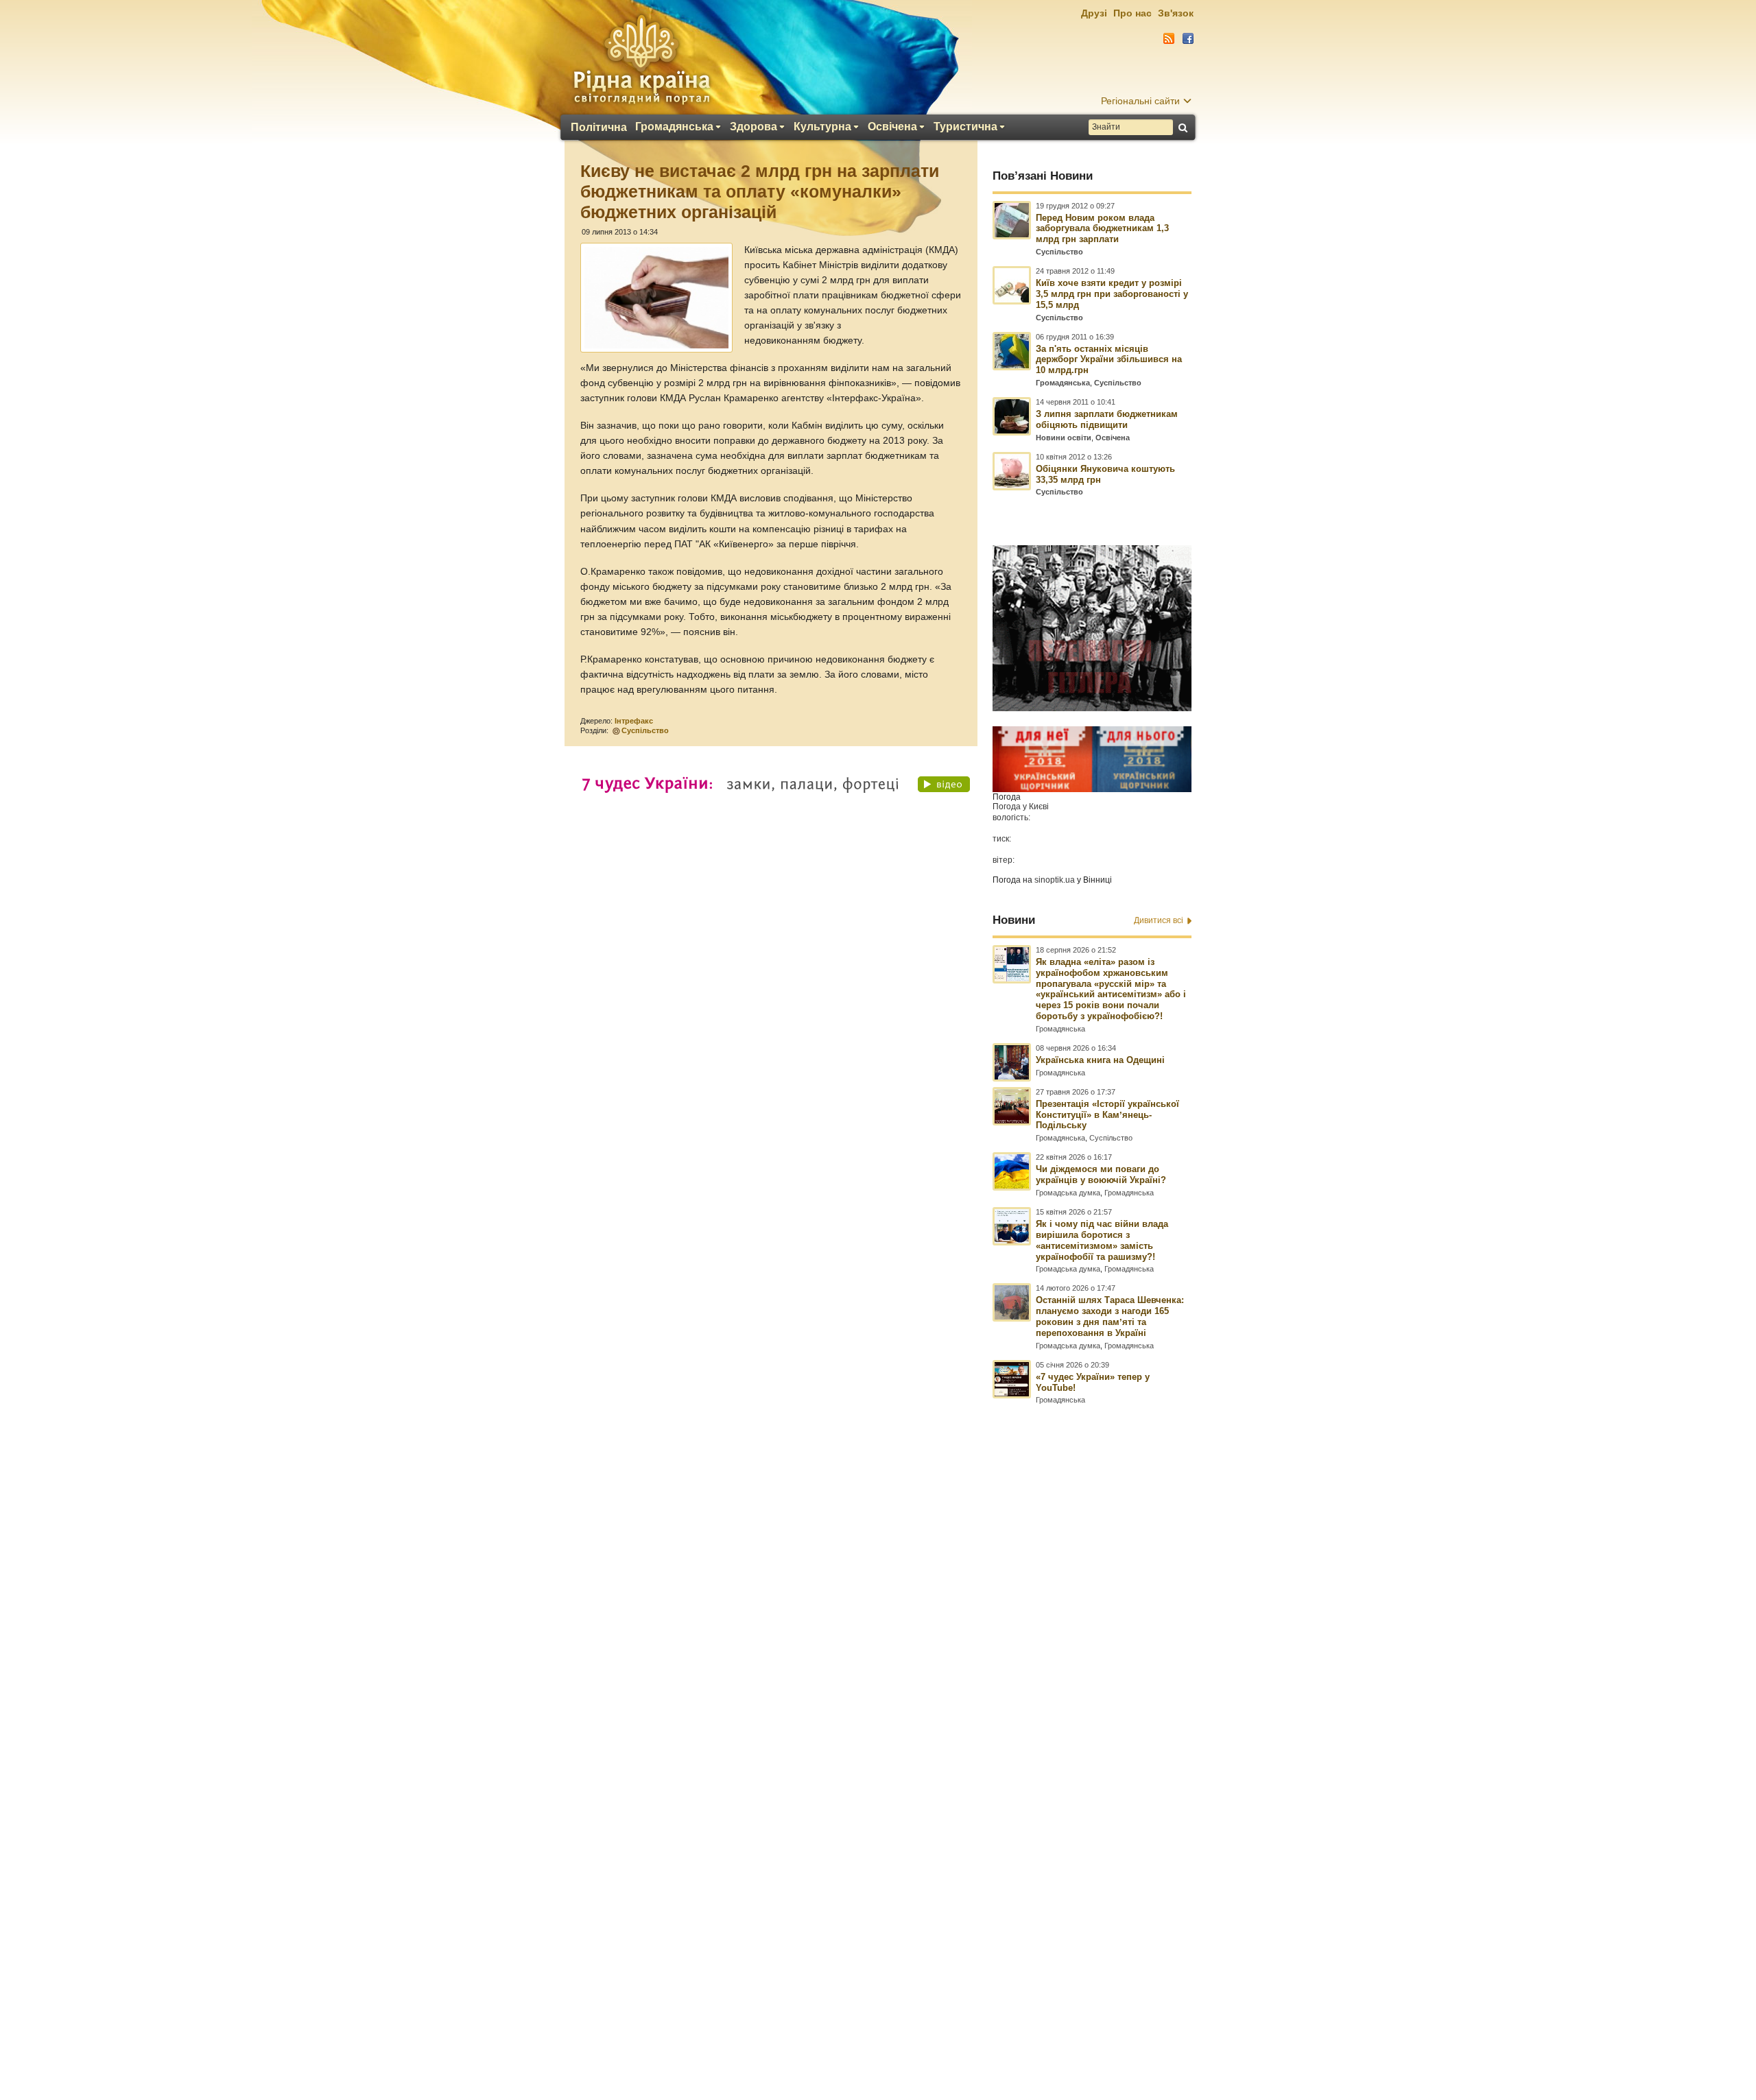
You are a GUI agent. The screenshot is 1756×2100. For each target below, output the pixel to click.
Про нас (1132, 13)
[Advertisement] (878, 1727)
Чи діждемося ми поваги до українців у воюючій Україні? (1101, 1174)
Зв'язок (1176, 13)
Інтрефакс (634, 721)
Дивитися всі (1159, 920)
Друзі (1094, 13)
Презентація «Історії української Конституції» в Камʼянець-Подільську (1107, 1115)
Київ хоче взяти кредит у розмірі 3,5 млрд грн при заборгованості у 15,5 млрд (1112, 294)
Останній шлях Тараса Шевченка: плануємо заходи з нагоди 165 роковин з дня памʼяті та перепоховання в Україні (1110, 1316)
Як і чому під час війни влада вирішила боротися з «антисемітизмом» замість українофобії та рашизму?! (1102, 1240)
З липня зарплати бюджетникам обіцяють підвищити (1107, 419)
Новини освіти (1064, 438)
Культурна (822, 127)
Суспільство (645, 730)
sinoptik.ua (1055, 880)
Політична (599, 128)
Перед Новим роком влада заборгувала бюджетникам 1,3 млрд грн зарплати (1102, 229)
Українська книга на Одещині (1100, 1060)
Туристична (965, 127)
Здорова (754, 127)
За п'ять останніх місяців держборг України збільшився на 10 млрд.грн (1109, 360)
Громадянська (674, 127)
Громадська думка (1068, 1193)
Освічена (892, 127)
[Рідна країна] (641, 59)
